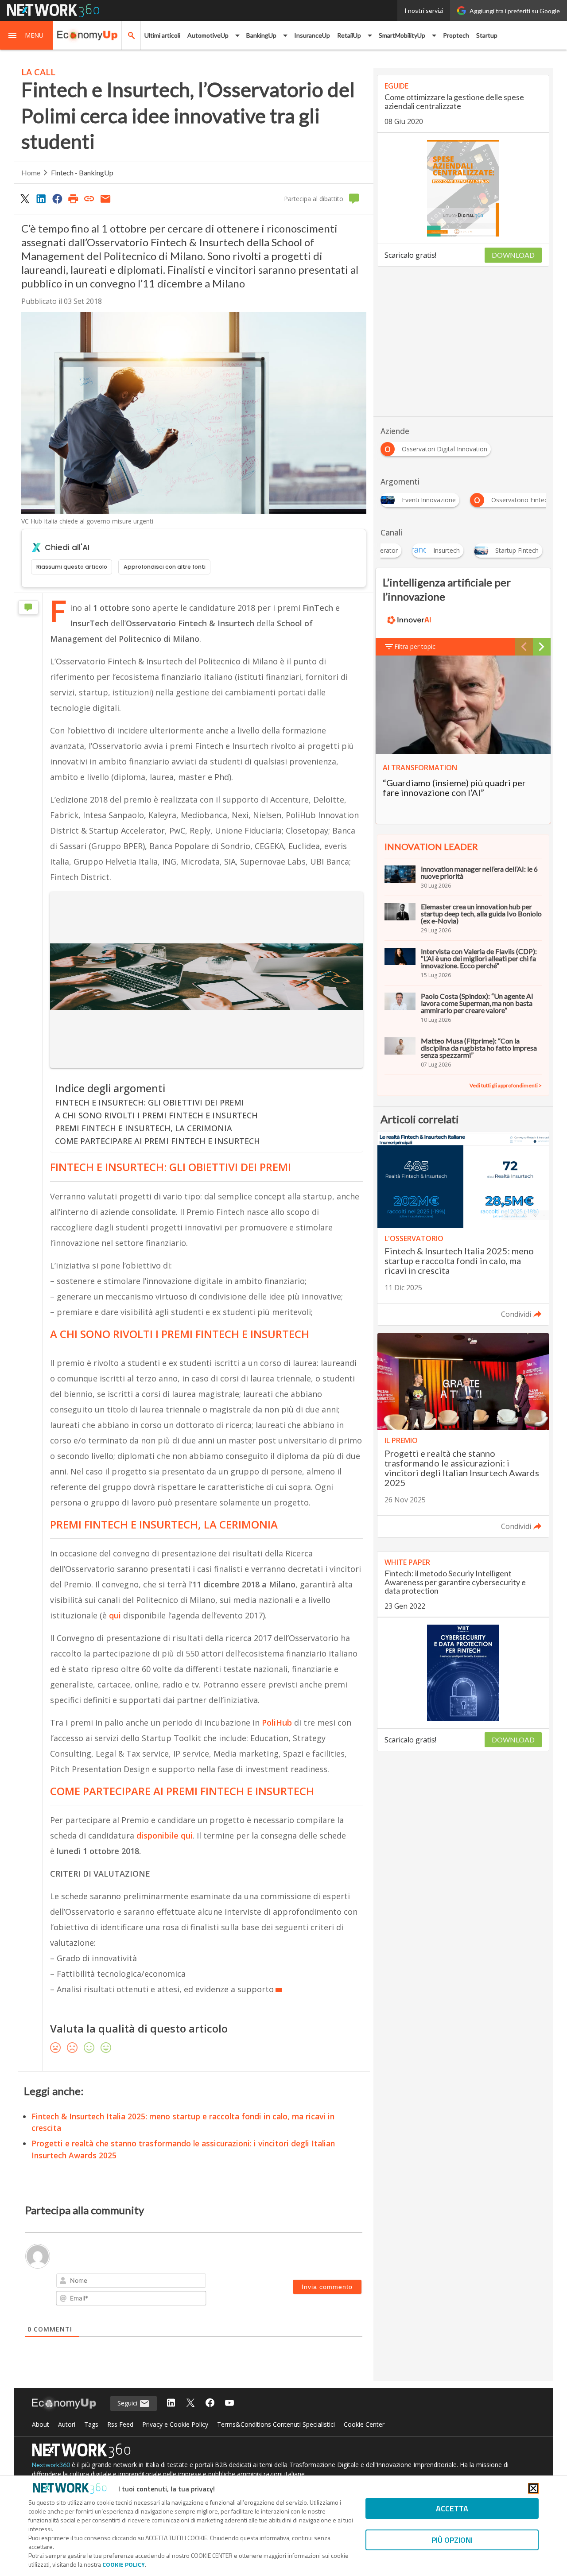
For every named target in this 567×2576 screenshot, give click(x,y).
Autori (67, 2424)
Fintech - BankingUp (82, 173)
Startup (487, 35)
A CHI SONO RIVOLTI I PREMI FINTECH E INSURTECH (156, 1115)
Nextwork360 (51, 2465)
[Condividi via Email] (105, 198)
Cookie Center (364, 2424)
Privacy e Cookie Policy (175, 2424)
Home (31, 173)
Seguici (128, 2403)
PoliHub (277, 1723)
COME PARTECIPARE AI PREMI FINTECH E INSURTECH (157, 1141)
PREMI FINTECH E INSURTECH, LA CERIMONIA (144, 1128)
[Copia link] (89, 198)
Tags (91, 2424)
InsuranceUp (312, 35)
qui (115, 1615)
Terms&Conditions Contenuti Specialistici (276, 2424)
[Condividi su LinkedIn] (41, 198)
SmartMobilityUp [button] (402, 35)
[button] (27, 35)
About (41, 2424)
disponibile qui (165, 1835)
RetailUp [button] (349, 35)
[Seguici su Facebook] (210, 2403)
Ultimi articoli (162, 35)
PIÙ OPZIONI (452, 2540)
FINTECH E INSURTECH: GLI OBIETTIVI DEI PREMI (150, 1102)
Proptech (456, 35)
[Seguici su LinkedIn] (171, 2403)
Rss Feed (120, 2424)
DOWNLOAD (513, 255)
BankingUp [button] (261, 35)
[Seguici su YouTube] (229, 2403)
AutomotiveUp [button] (208, 35)
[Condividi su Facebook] (57, 198)
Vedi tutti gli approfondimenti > (506, 1085)
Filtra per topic (415, 646)
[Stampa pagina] (73, 198)
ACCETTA (452, 2508)
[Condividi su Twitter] (25, 198)
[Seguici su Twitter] (190, 2403)
